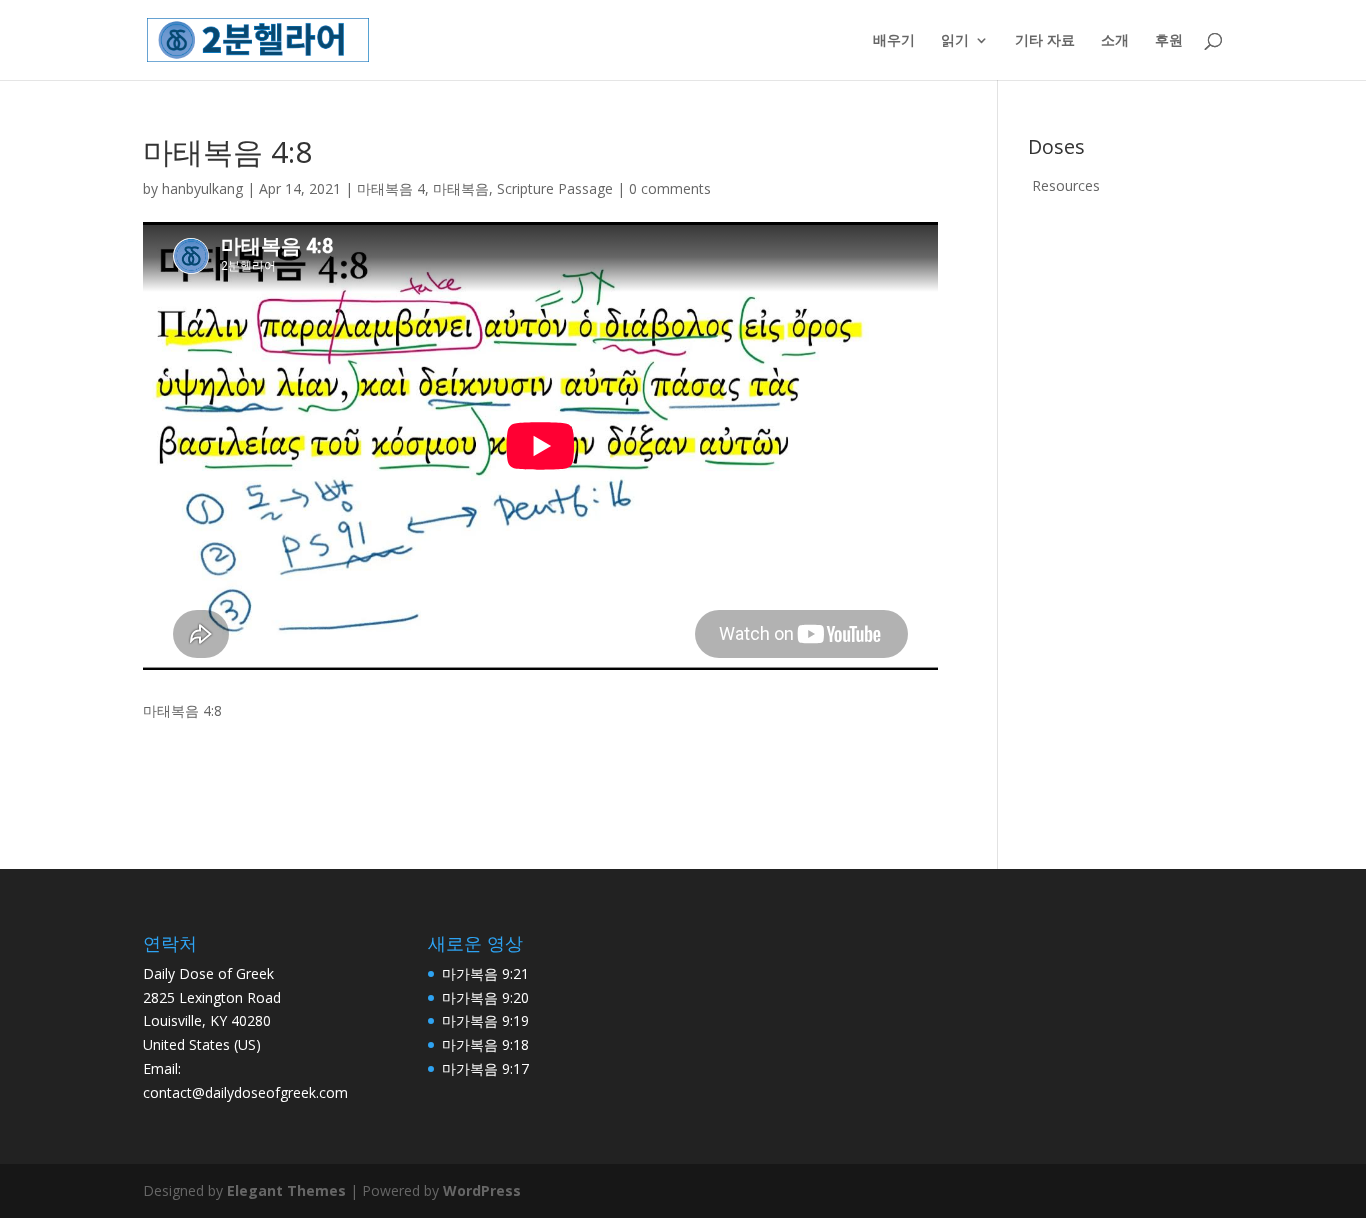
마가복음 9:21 (485, 973)
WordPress (482, 1190)
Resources (1066, 185)
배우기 (894, 41)
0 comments (670, 188)
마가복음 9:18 (485, 1044)
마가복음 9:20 (485, 997)
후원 (1169, 41)
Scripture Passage (555, 188)
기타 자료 (1045, 41)
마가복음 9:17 (485, 1068)
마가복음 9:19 (485, 1020)
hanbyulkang (202, 188)
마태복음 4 (391, 188)
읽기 (955, 41)
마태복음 (461, 188)
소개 (1115, 41)
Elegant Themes (286, 1190)
